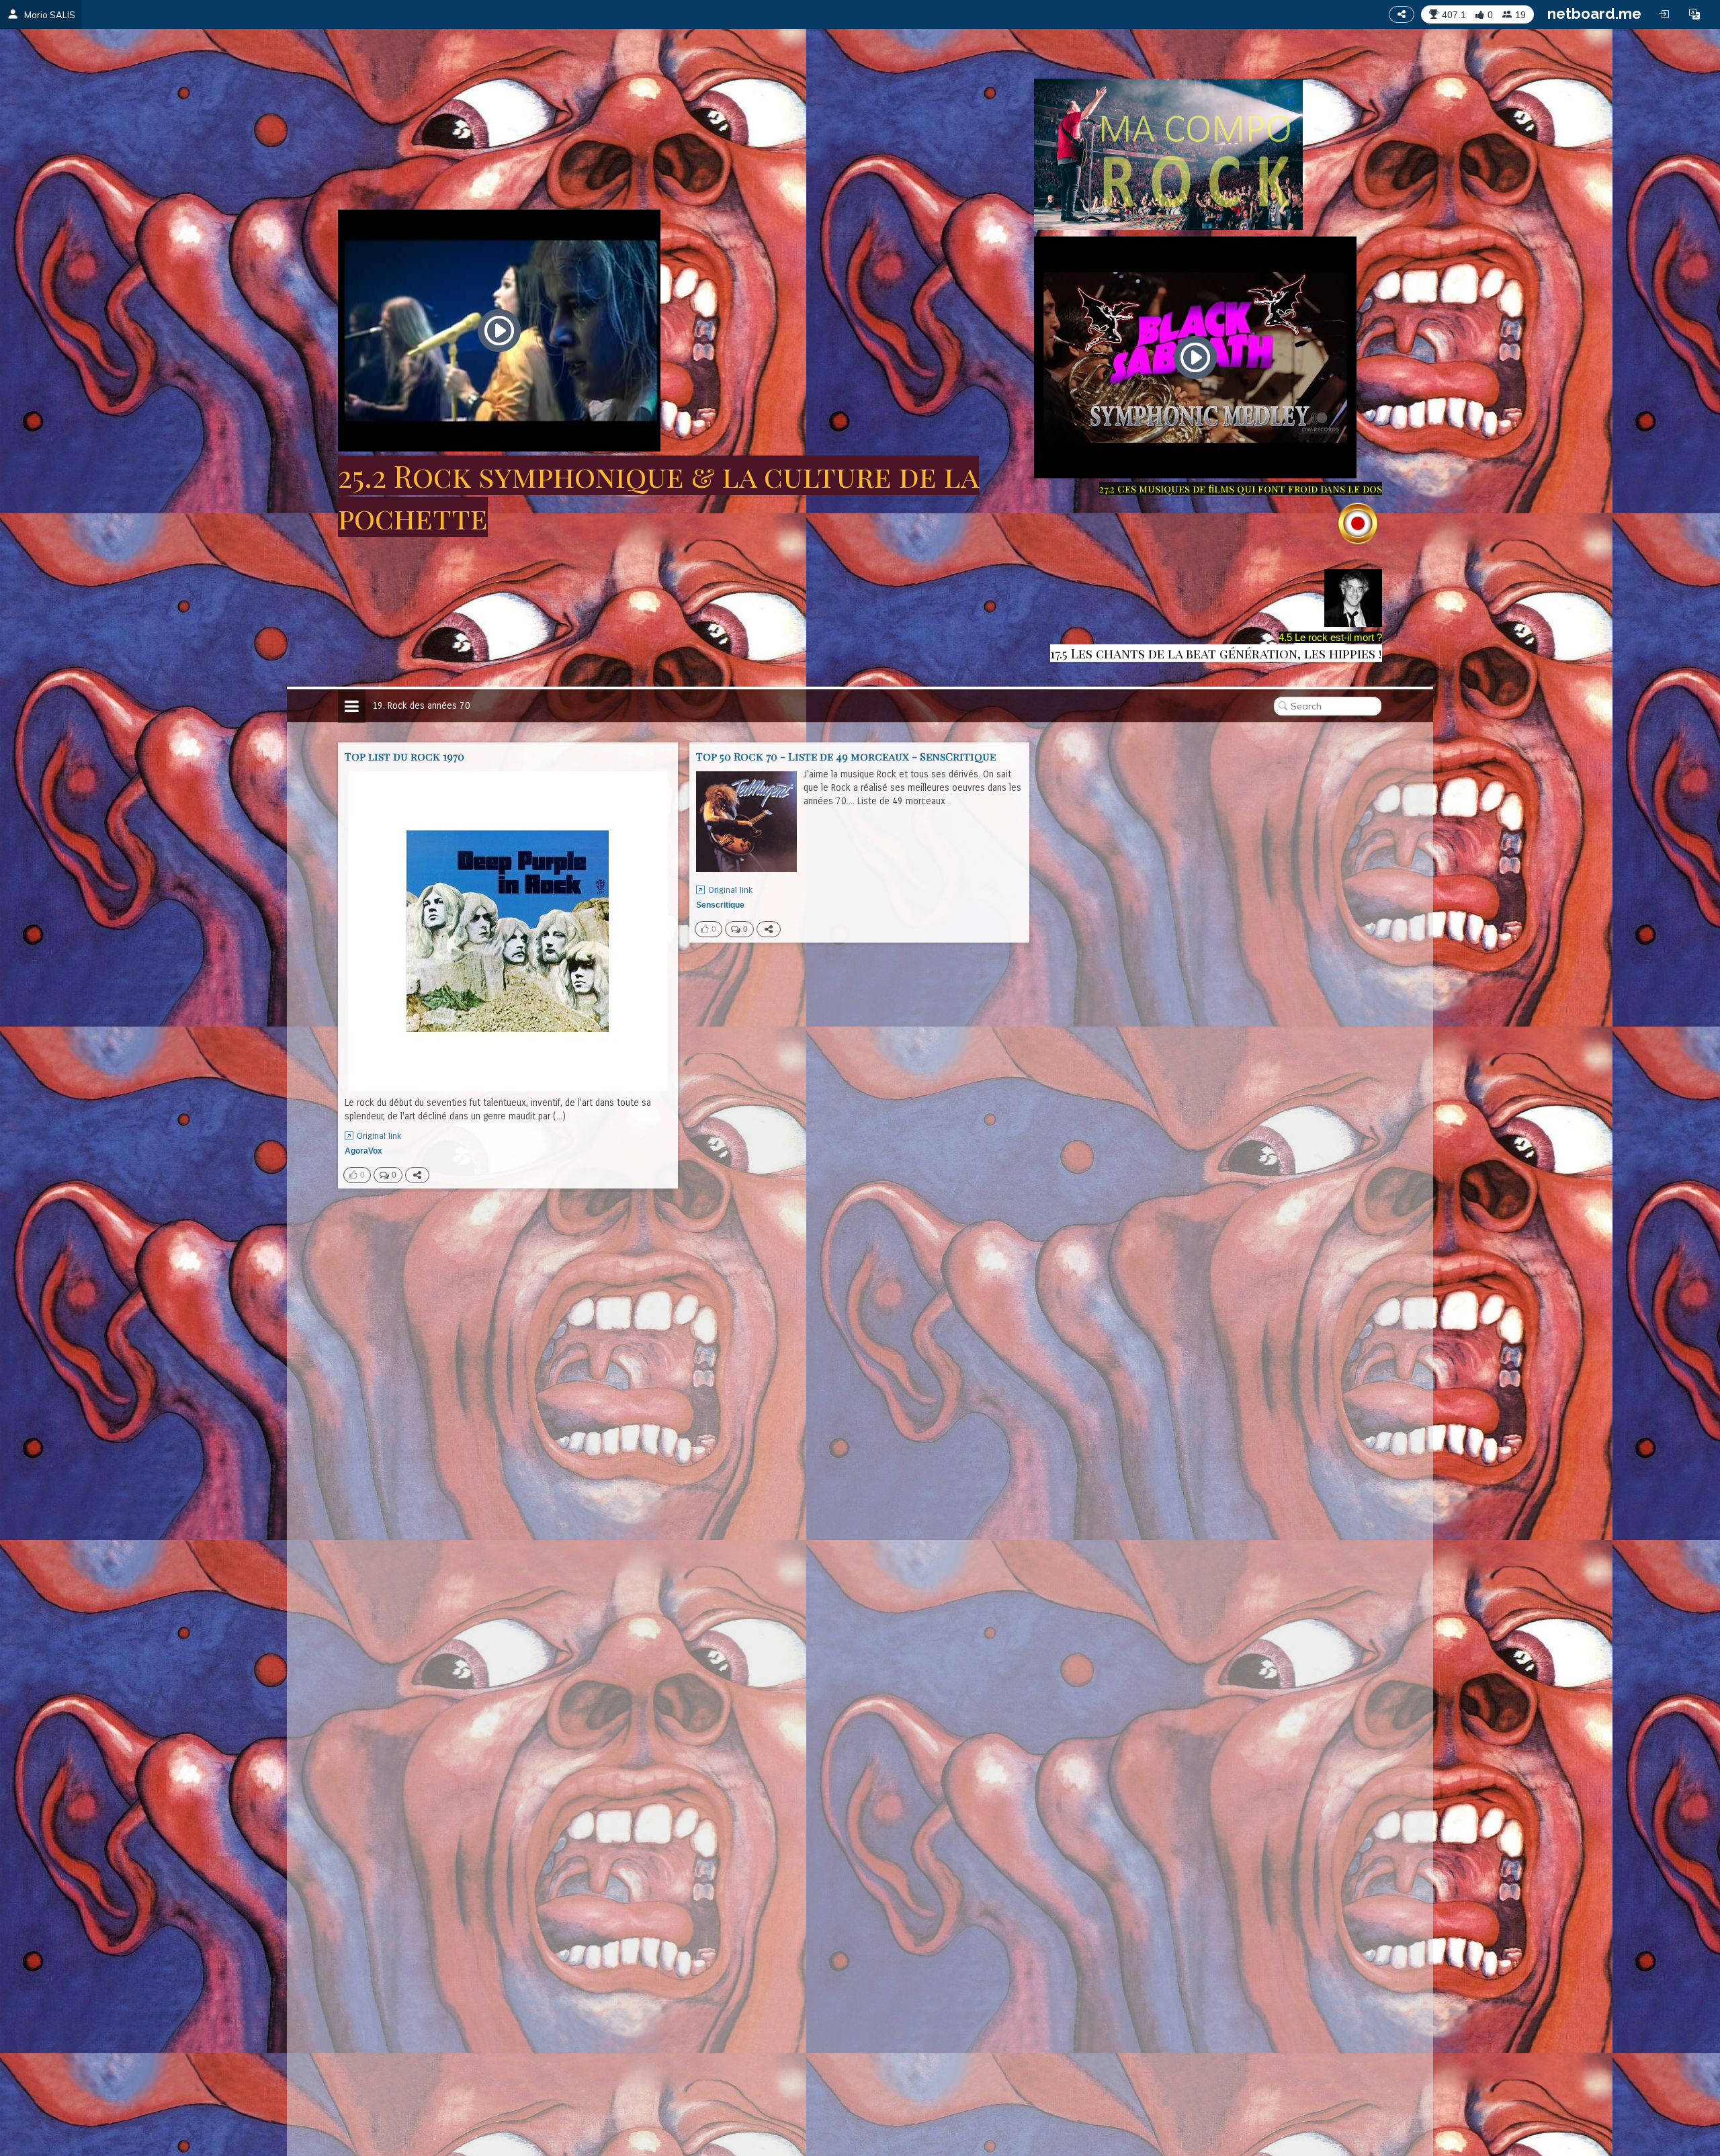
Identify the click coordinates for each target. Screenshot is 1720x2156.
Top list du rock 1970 (404, 756)
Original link (379, 1136)
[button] (1694, 14)
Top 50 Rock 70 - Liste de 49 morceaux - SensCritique (846, 756)
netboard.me (1594, 13)
